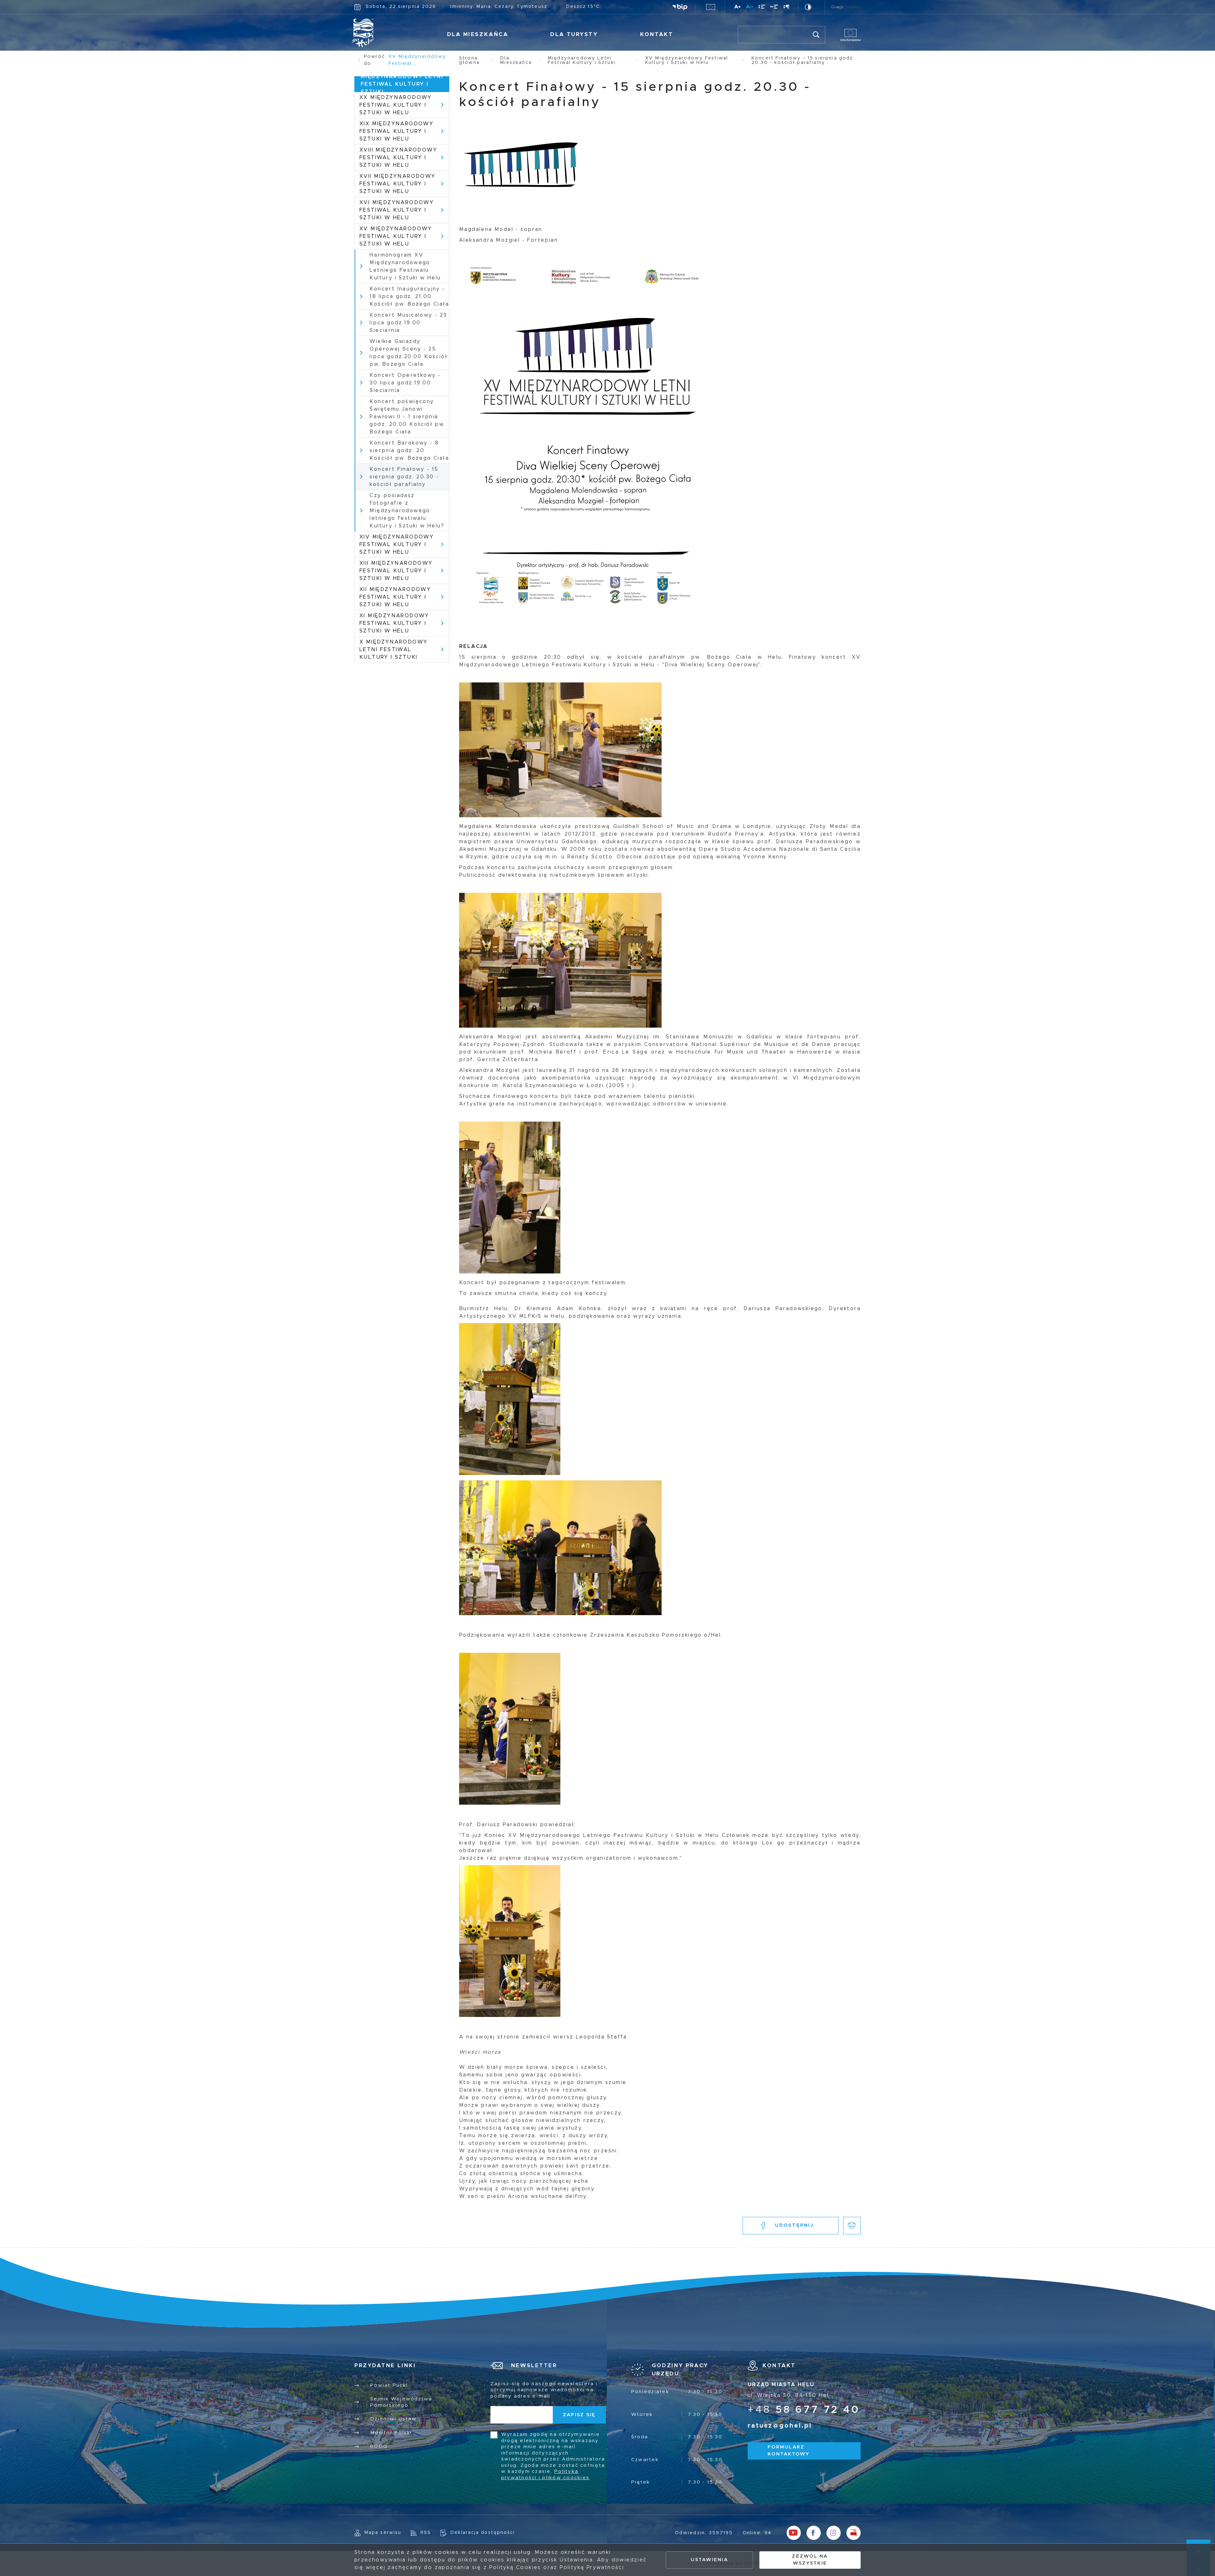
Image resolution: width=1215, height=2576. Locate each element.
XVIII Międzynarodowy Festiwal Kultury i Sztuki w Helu (398, 158)
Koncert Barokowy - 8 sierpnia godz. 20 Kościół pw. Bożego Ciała (409, 451)
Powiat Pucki (389, 2385)
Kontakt (657, 34)
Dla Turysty (574, 34)
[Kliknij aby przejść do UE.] (711, 7)
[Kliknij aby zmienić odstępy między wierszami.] (762, 8)
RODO (379, 2446)
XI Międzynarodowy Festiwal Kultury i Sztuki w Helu (394, 623)
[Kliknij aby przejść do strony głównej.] (382, 33)
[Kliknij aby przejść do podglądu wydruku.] (852, 2226)
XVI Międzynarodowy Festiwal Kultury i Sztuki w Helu (397, 210)
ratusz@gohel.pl (780, 2426)
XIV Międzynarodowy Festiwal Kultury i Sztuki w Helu (397, 544)
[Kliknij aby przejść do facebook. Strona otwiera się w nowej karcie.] (814, 2533)
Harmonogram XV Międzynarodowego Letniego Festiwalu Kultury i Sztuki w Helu (405, 266)
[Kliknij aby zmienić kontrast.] (809, 7)
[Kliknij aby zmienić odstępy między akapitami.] (787, 8)
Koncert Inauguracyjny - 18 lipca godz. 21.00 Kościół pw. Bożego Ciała (409, 296)
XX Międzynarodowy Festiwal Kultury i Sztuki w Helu (396, 105)
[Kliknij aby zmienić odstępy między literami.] (750, 8)
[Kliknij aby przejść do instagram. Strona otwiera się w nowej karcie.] (834, 2533)
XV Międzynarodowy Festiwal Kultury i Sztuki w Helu (396, 236)
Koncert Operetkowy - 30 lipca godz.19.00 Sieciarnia (405, 383)
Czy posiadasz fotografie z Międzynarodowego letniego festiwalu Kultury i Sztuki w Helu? (407, 511)
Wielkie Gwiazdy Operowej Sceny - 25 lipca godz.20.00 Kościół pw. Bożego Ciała (408, 353)
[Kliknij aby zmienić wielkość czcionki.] (738, 8)
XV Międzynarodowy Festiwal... (417, 60)
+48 (804, 2410)
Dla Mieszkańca (478, 34)
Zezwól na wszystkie (810, 2560)
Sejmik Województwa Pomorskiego (401, 2402)
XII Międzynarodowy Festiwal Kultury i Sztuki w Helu (395, 597)
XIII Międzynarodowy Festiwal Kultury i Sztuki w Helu (396, 571)
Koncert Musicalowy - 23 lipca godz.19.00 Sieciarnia (408, 323)
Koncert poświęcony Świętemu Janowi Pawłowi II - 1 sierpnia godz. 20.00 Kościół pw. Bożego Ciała (407, 417)
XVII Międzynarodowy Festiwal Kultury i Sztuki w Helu (398, 184)
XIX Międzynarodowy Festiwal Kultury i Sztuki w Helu (396, 131)
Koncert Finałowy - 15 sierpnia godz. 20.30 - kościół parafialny (404, 477)
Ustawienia (709, 2560)
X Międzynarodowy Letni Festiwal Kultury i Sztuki (393, 650)
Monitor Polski (391, 2433)
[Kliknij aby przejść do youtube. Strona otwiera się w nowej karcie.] (794, 2533)
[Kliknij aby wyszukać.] (816, 35)
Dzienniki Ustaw (393, 2419)
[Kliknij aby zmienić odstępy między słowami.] (774, 8)
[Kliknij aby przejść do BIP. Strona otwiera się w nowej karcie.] (680, 7)
